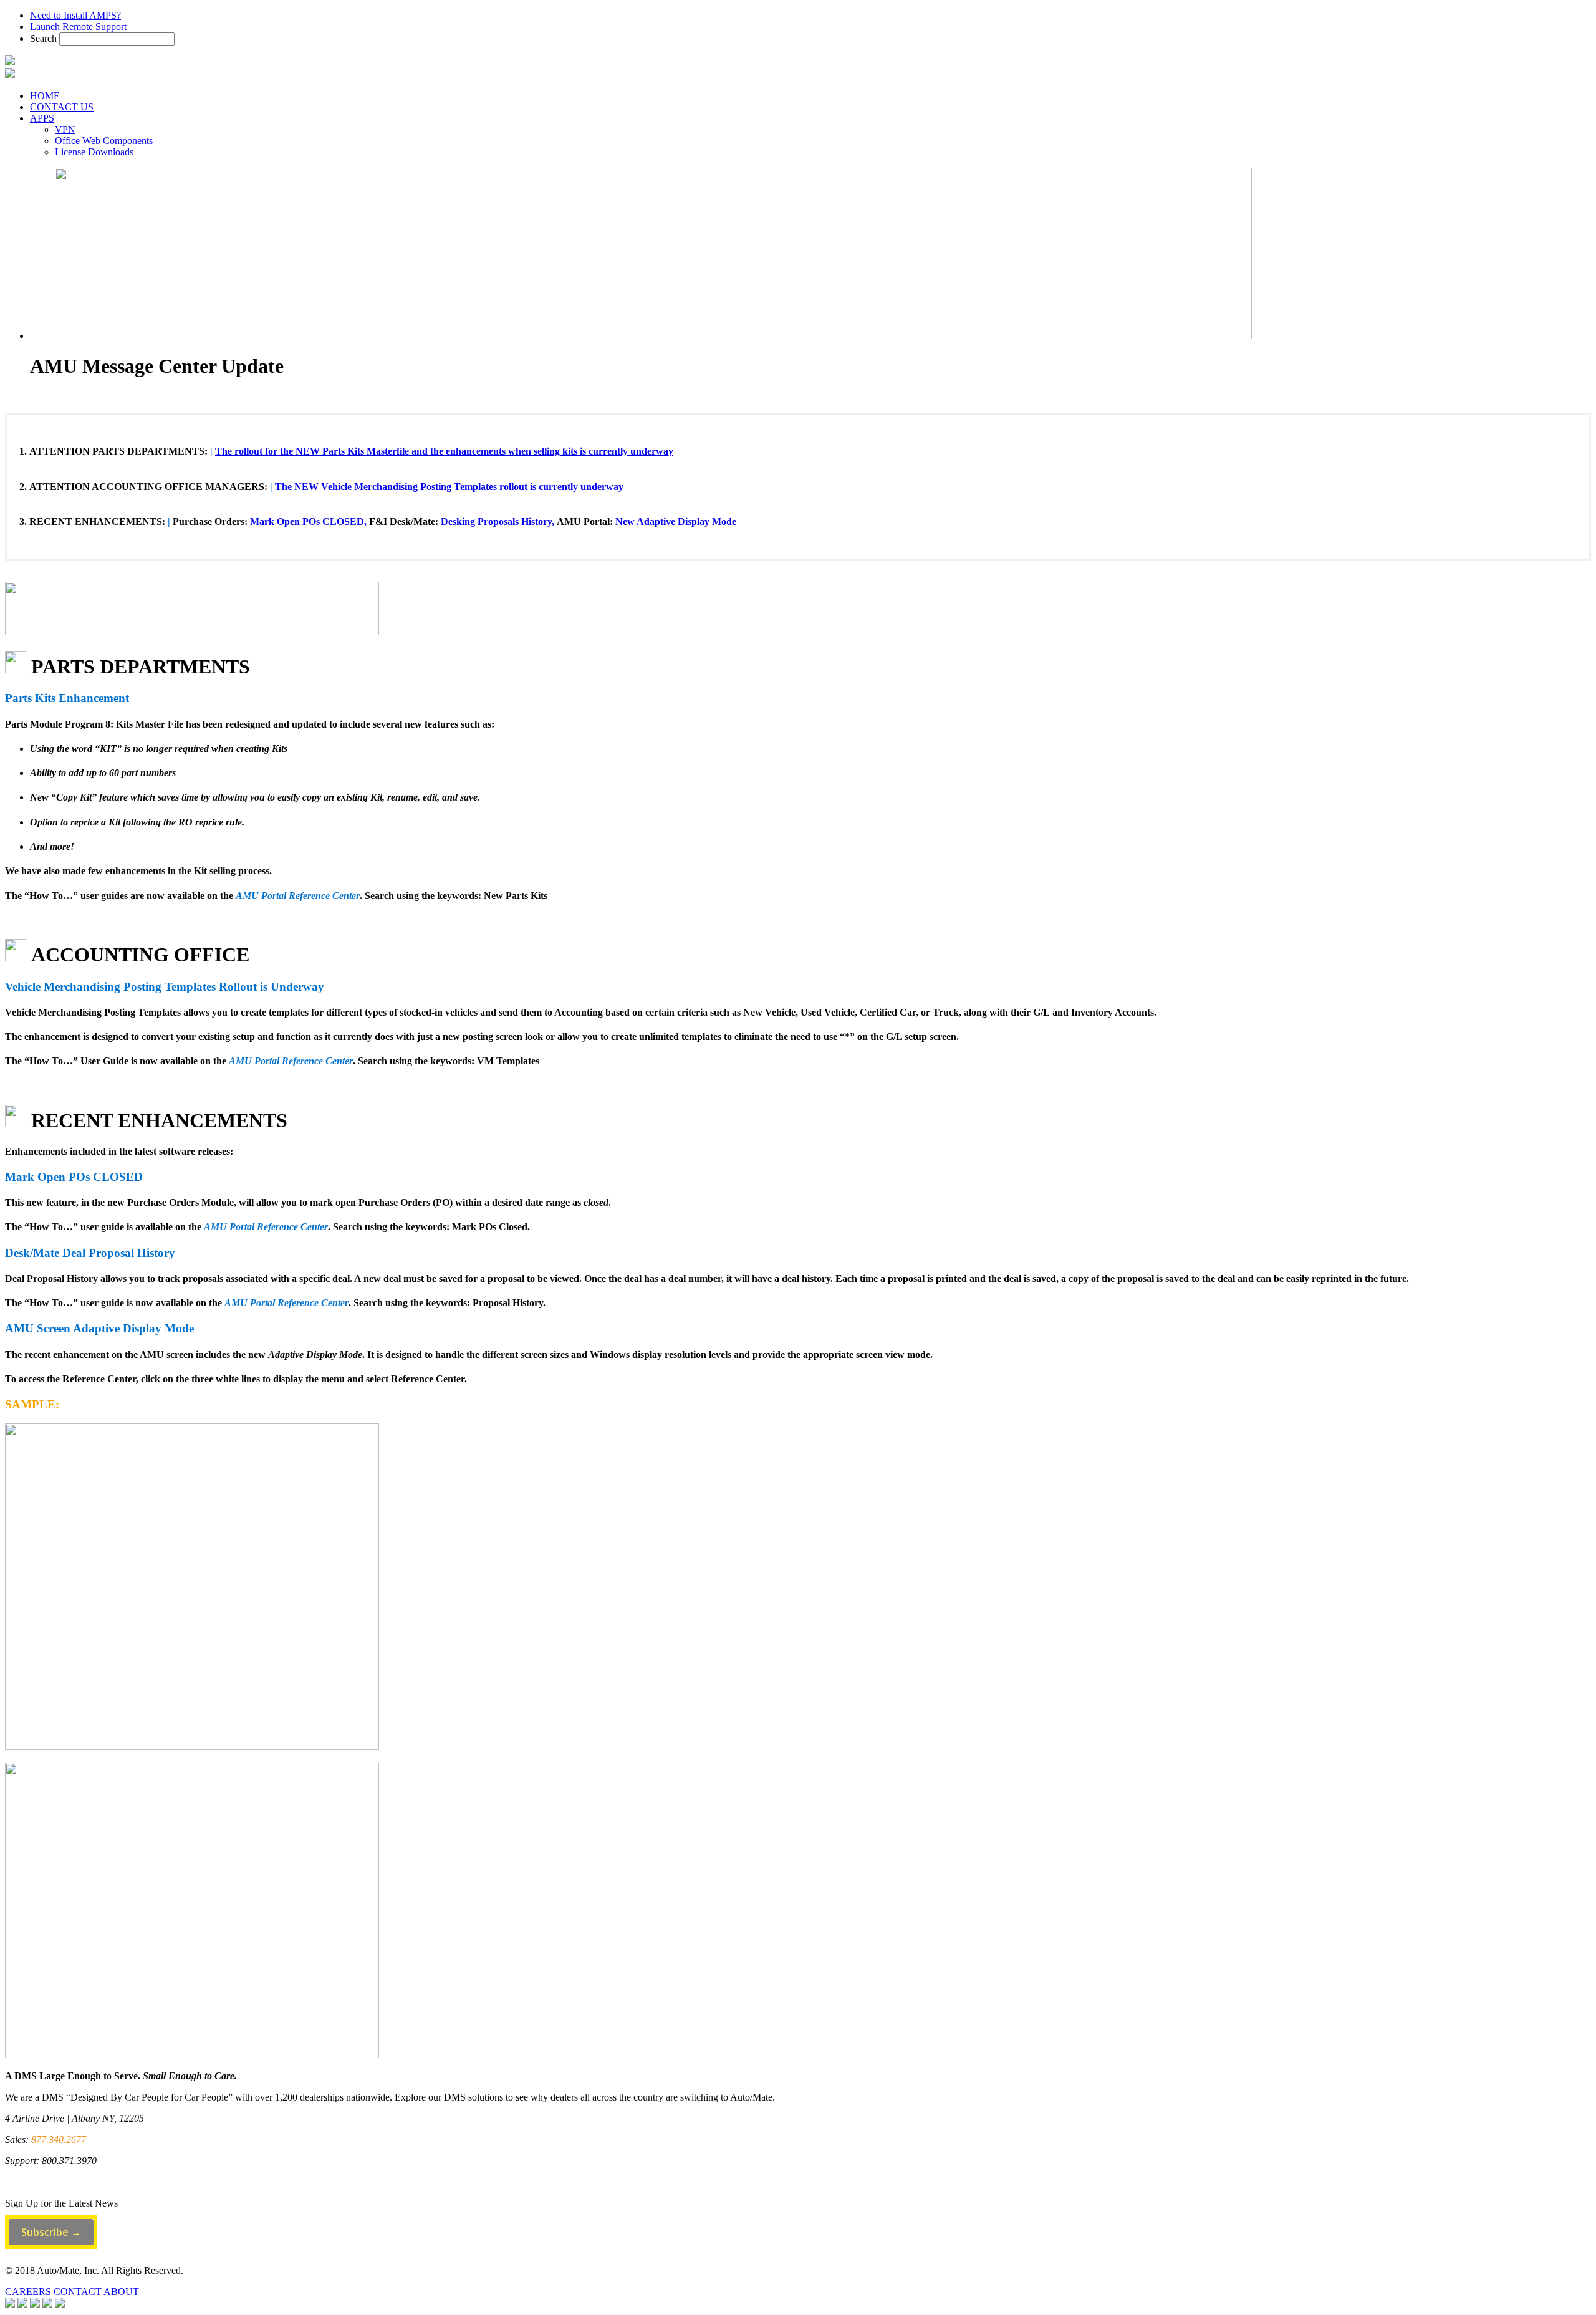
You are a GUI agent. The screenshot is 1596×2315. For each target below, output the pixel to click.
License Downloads (94, 152)
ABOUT (121, 2292)
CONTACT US (62, 107)
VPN (65, 129)
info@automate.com (45, 2182)
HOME (45, 96)
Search (43, 38)
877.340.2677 (59, 2139)
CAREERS (28, 2292)
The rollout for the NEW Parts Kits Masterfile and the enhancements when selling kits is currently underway (444, 451)
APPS (42, 118)
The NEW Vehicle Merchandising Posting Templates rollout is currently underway (449, 487)
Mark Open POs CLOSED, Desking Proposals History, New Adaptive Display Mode (454, 522)
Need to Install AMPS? (75, 15)
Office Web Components (104, 141)
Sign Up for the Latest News (61, 2203)
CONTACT (78, 2292)
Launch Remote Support (78, 26)
